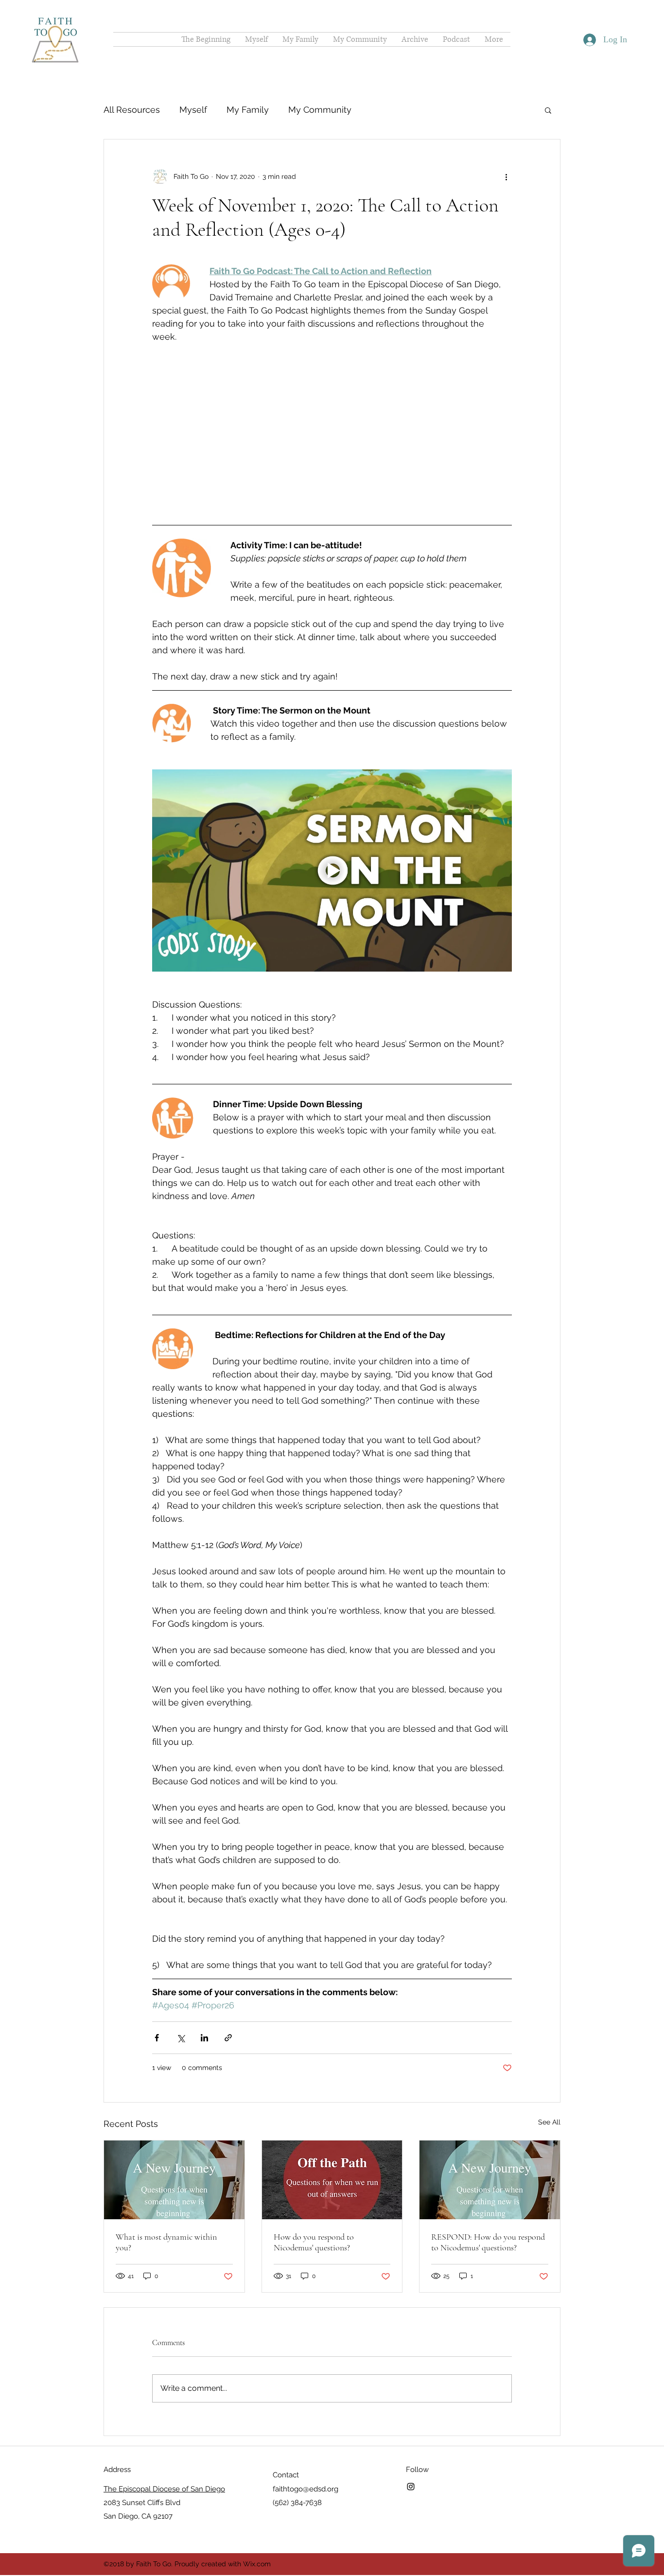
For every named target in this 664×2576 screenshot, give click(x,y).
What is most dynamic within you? (166, 2193)
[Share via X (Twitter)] (181, 1989)
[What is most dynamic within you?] (174, 2131)
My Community (320, 110)
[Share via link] (228, 1989)
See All (549, 2073)
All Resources (132, 110)
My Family (248, 110)
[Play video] (332, 821)
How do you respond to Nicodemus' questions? (314, 2193)
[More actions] (506, 176)
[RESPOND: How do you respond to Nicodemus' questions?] (490, 2131)
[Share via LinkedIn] (204, 1989)
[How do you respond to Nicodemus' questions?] (332, 2131)
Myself (193, 110)
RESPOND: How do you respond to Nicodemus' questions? (488, 2193)
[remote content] (332, 406)
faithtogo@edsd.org (306, 2440)
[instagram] (411, 2437)
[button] (548, 110)
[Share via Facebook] (157, 1989)
